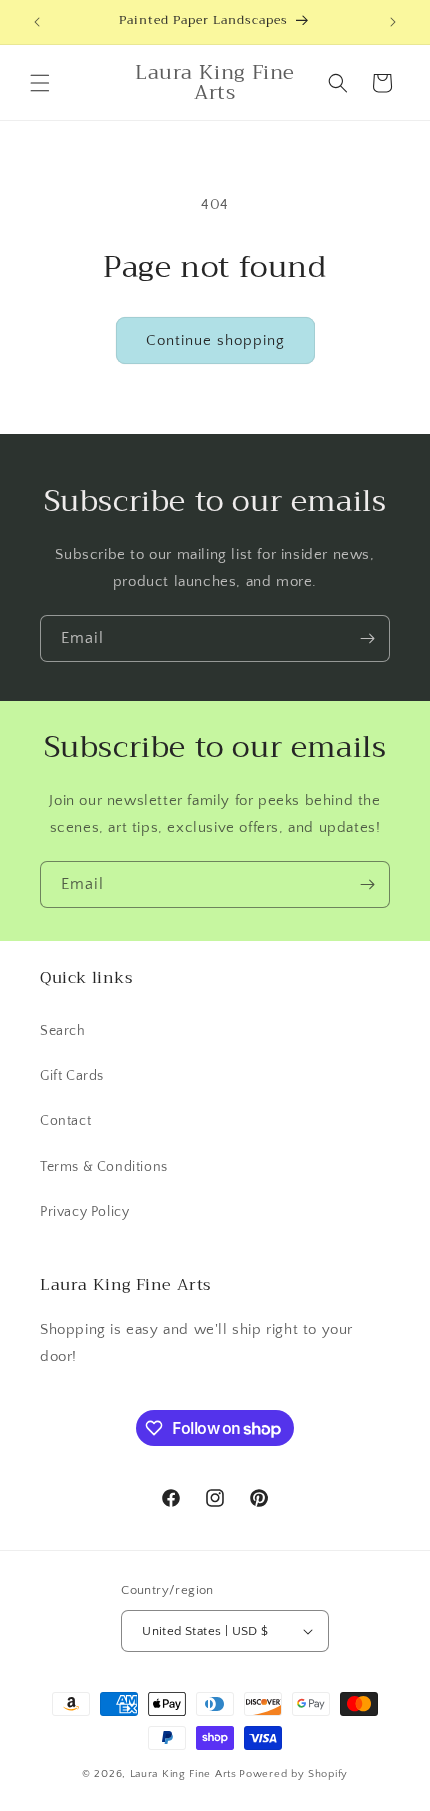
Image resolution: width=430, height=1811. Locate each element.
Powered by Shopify (293, 1774)
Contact (65, 1121)
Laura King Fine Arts (183, 1774)
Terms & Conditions (104, 1167)
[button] (40, 83)
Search (63, 1031)
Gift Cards (72, 1076)
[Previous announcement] (37, 22)
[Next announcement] (393, 22)
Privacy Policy (84, 1212)
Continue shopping (215, 340)
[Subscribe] (367, 638)
